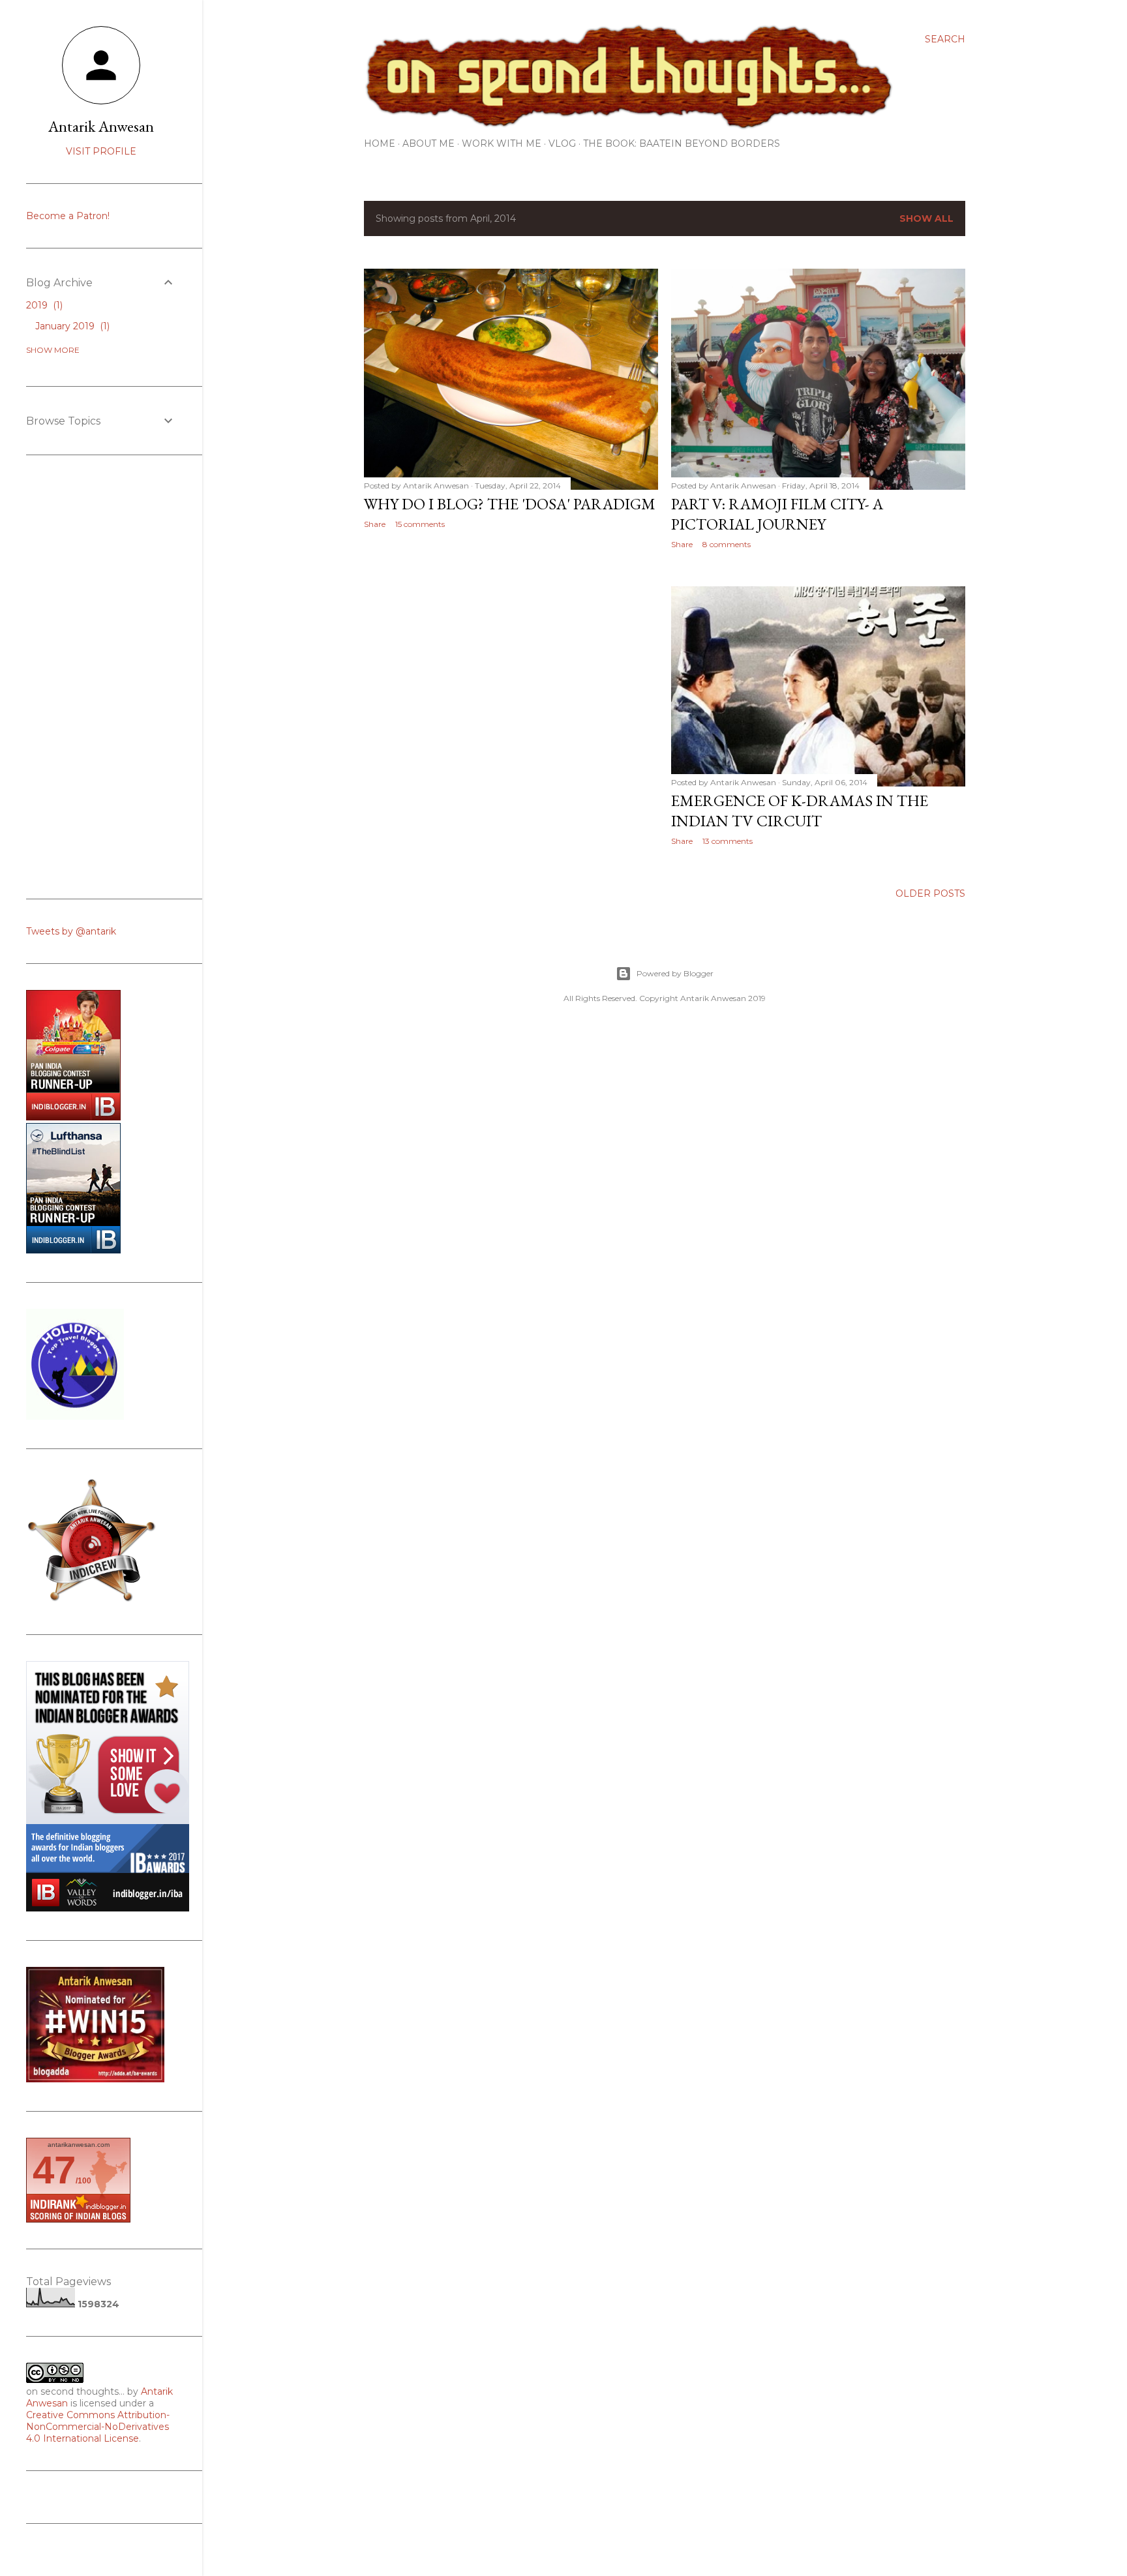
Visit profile (101, 151)
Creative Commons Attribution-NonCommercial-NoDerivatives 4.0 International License (98, 2427)
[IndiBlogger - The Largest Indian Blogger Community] (73, 1250)
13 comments (728, 841)
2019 (43, 305)
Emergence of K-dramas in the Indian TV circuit (800, 811)
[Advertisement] (511, 653)
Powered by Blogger (675, 973)
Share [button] (375, 524)
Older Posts (930, 893)
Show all (926, 218)
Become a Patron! (68, 216)
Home (380, 143)
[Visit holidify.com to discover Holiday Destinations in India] (75, 1416)
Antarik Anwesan (101, 126)
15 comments (420, 524)
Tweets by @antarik (71, 931)
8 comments (727, 544)
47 (54, 2170)
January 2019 (71, 326)
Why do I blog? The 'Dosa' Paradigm (510, 504)
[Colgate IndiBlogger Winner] (73, 1117)
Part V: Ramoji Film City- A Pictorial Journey (777, 514)
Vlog (562, 143)
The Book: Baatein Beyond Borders (682, 143)
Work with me (502, 143)
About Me (428, 143)
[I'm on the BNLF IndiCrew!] (91, 1602)
